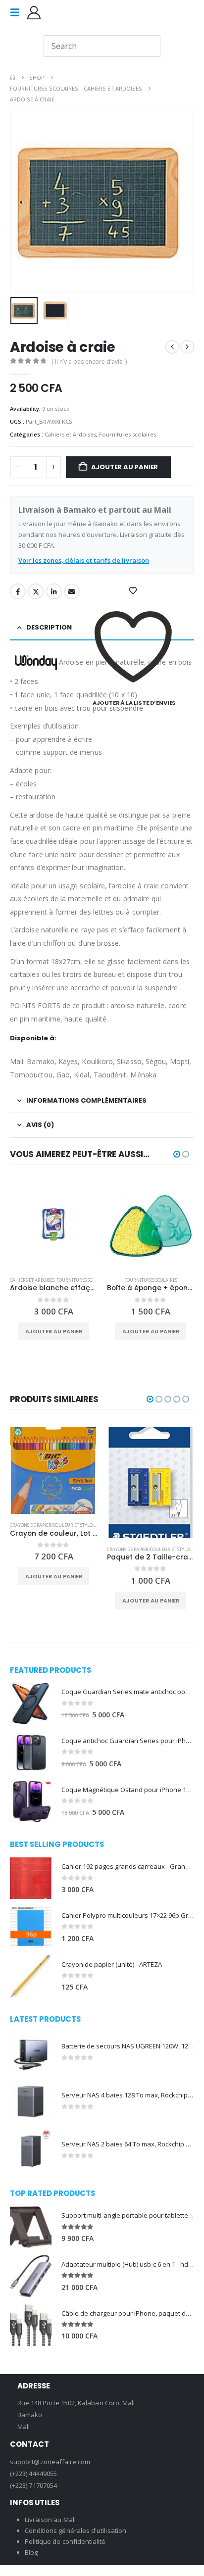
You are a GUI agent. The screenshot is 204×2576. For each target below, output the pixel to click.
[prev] (172, 347)
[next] (187, 347)
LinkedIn (54, 591)
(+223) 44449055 (33, 2473)
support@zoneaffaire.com (50, 2461)
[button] (18, 12)
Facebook (18, 591)
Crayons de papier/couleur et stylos (52, 1525)
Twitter (36, 591)
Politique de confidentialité (65, 2541)
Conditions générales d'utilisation (76, 2530)
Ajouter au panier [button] (54, 1331)
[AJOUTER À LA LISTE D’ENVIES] (134, 591)
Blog (31, 2552)
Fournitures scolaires (127, 434)
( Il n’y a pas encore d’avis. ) (89, 362)
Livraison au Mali (50, 2519)
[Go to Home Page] (13, 78)
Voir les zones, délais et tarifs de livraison (84, 560)
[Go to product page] (53, 1225)
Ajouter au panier (125, 467)
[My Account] (34, 13)
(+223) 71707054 (33, 2485)
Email (72, 591)
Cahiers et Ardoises (70, 434)
